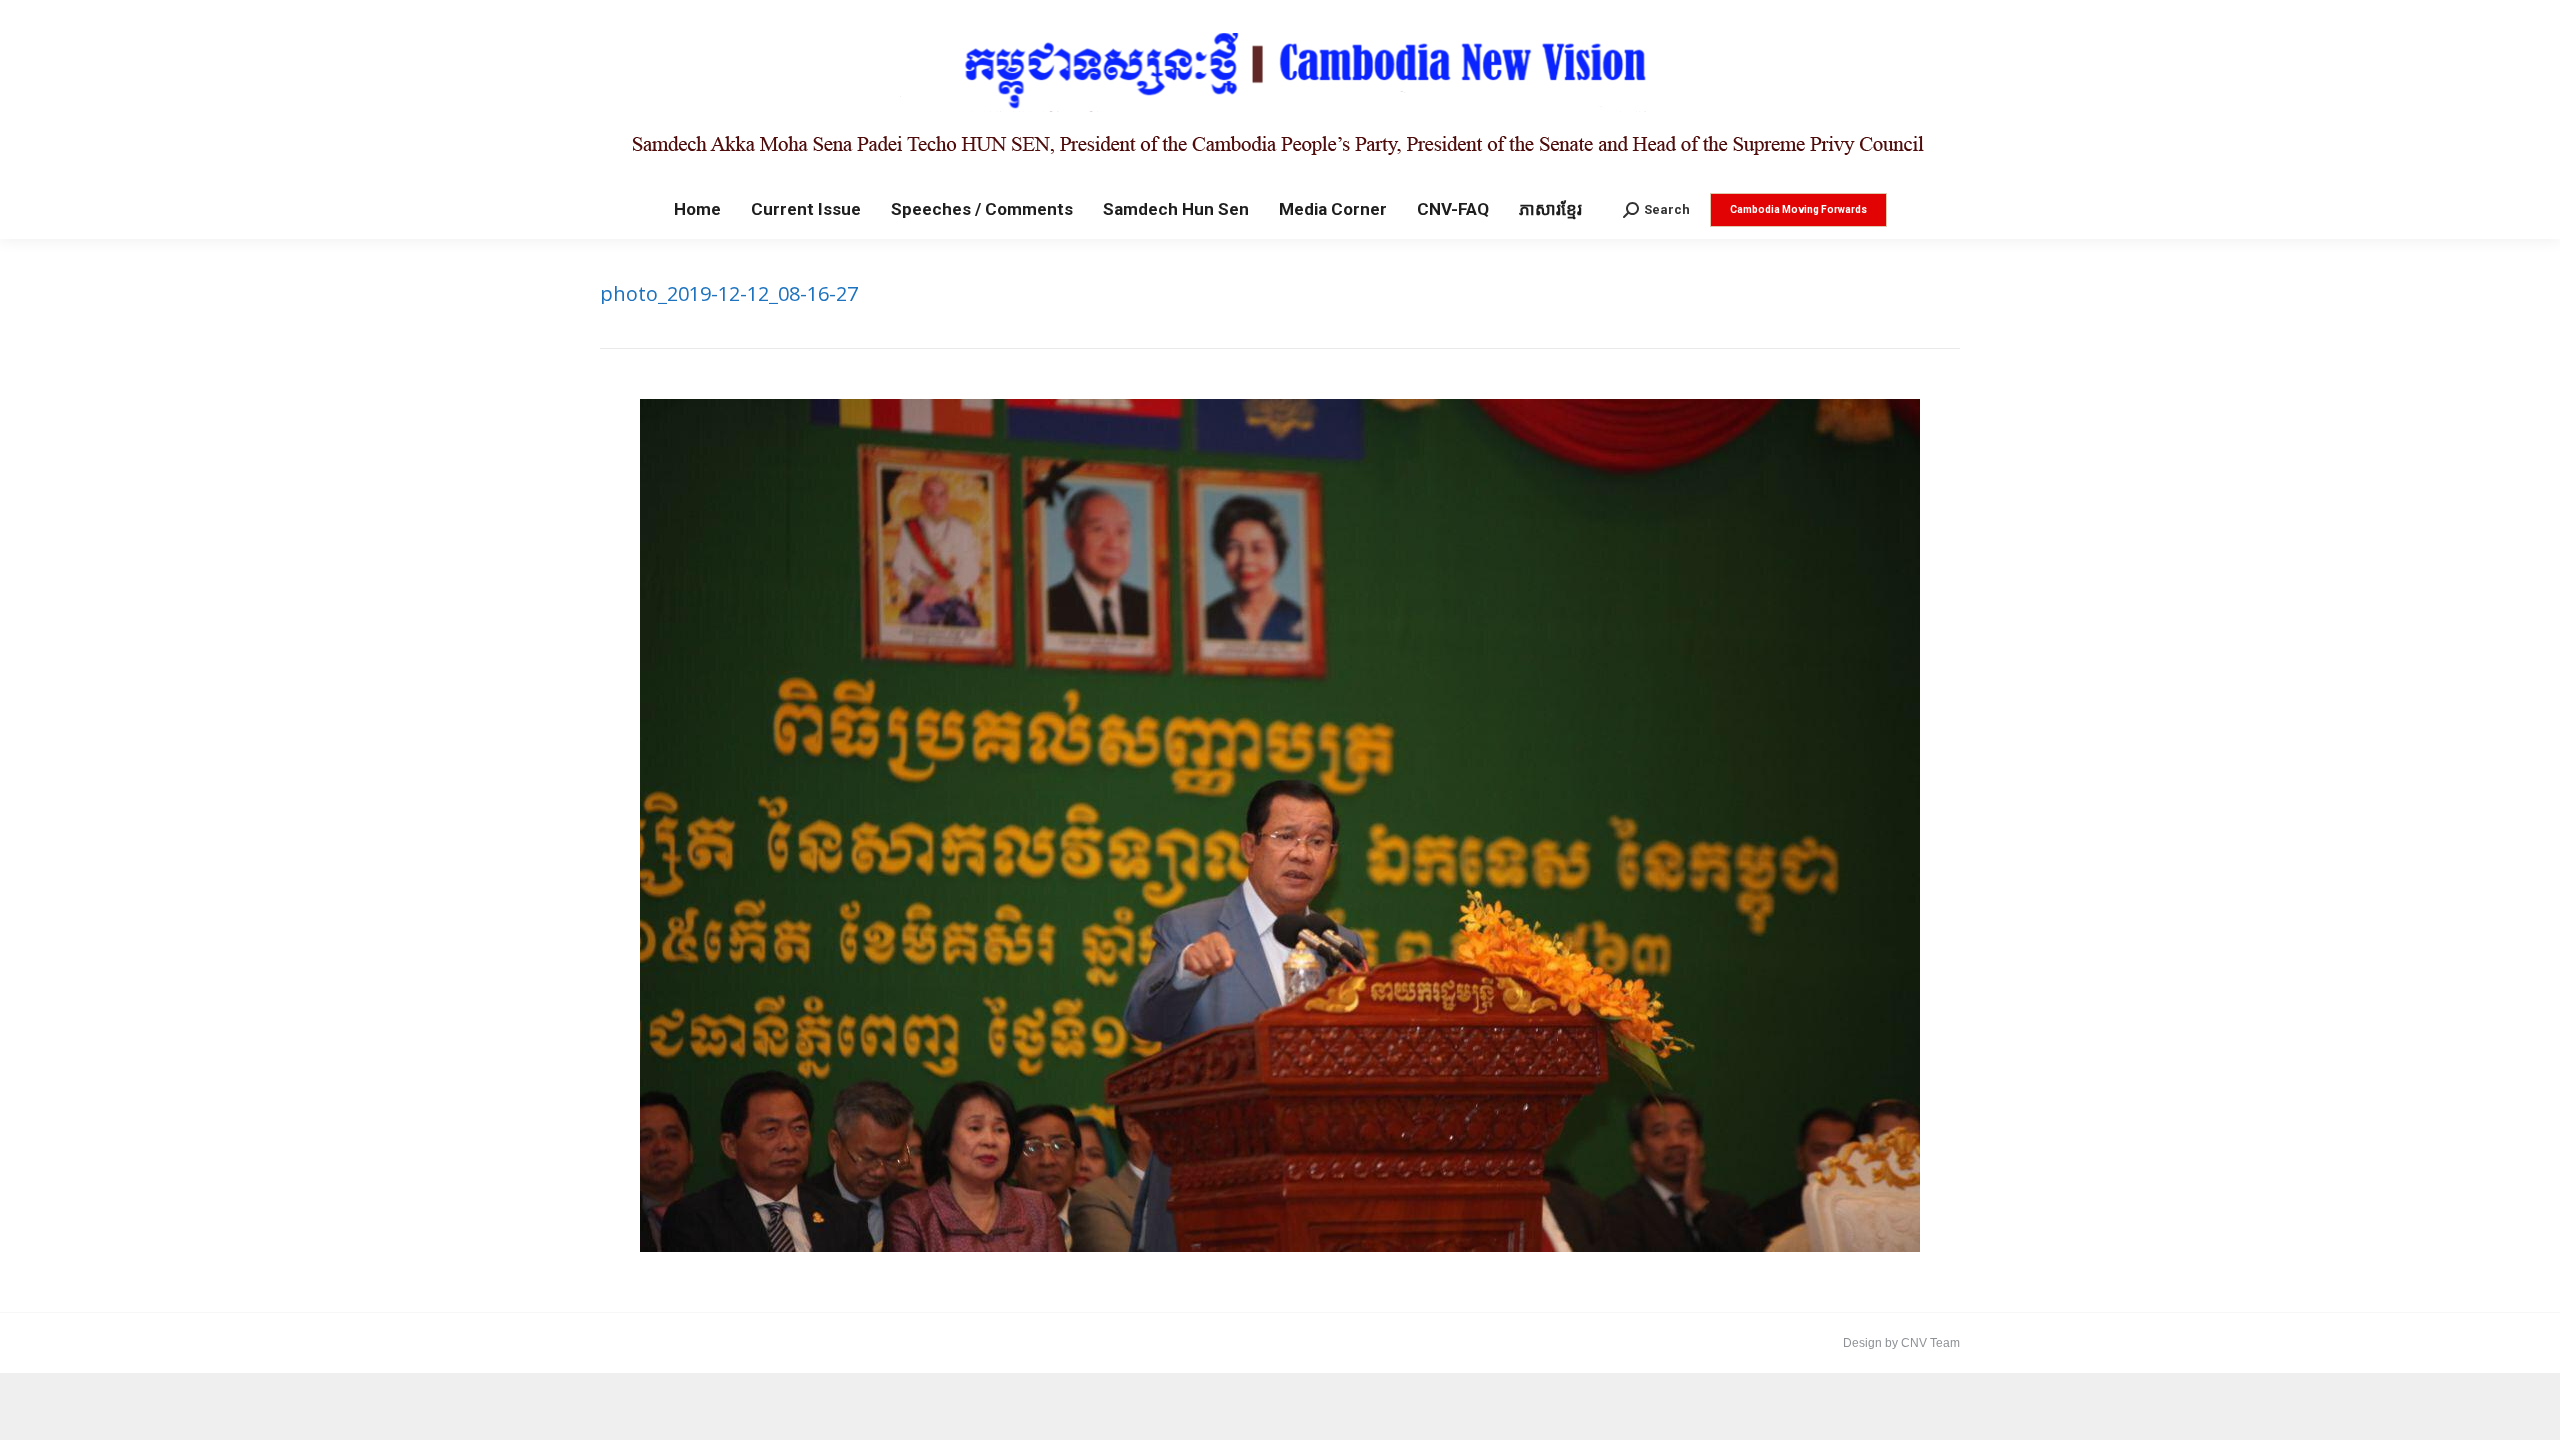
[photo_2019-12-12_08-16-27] (1280, 825)
